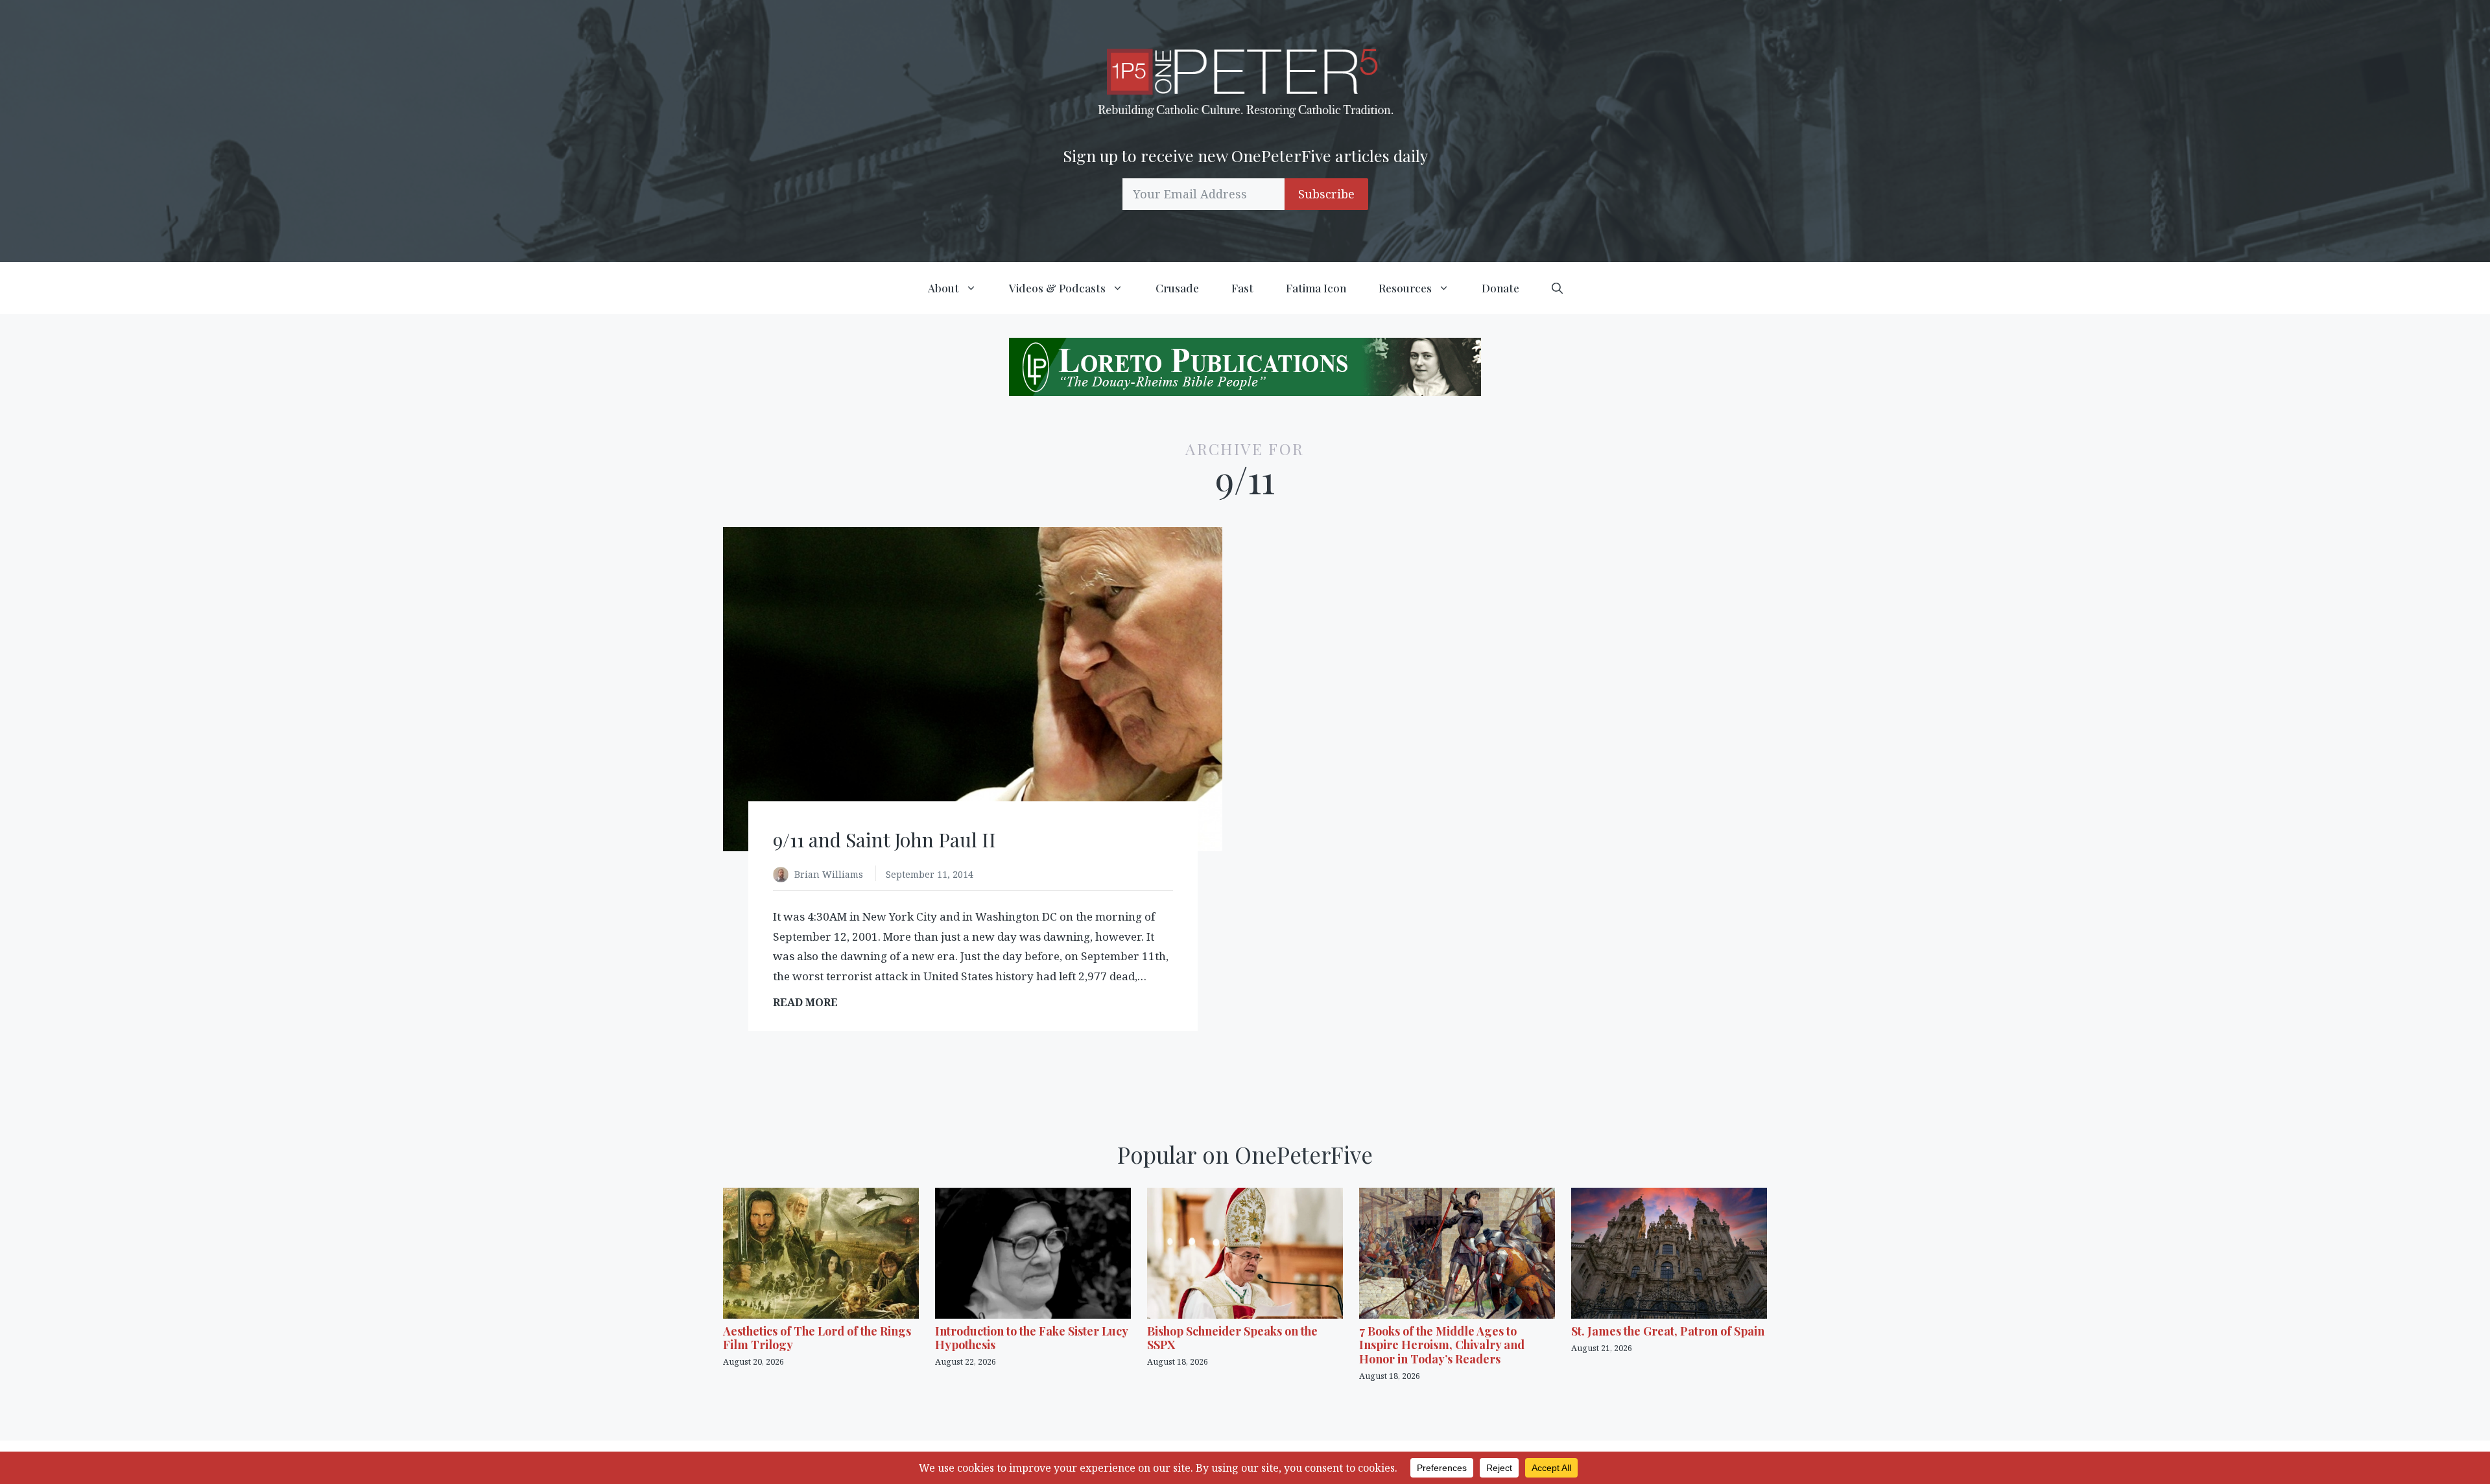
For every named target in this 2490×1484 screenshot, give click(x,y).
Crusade (1177, 288)
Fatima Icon (1316, 288)
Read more (810, 1003)
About (943, 288)
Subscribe (1326, 194)
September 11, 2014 (930, 874)
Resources (1405, 288)
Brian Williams (830, 874)
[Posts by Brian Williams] (784, 876)
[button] (1557, 288)
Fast (1242, 288)
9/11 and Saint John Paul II (884, 840)
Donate (1500, 288)
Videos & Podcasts (1057, 288)
